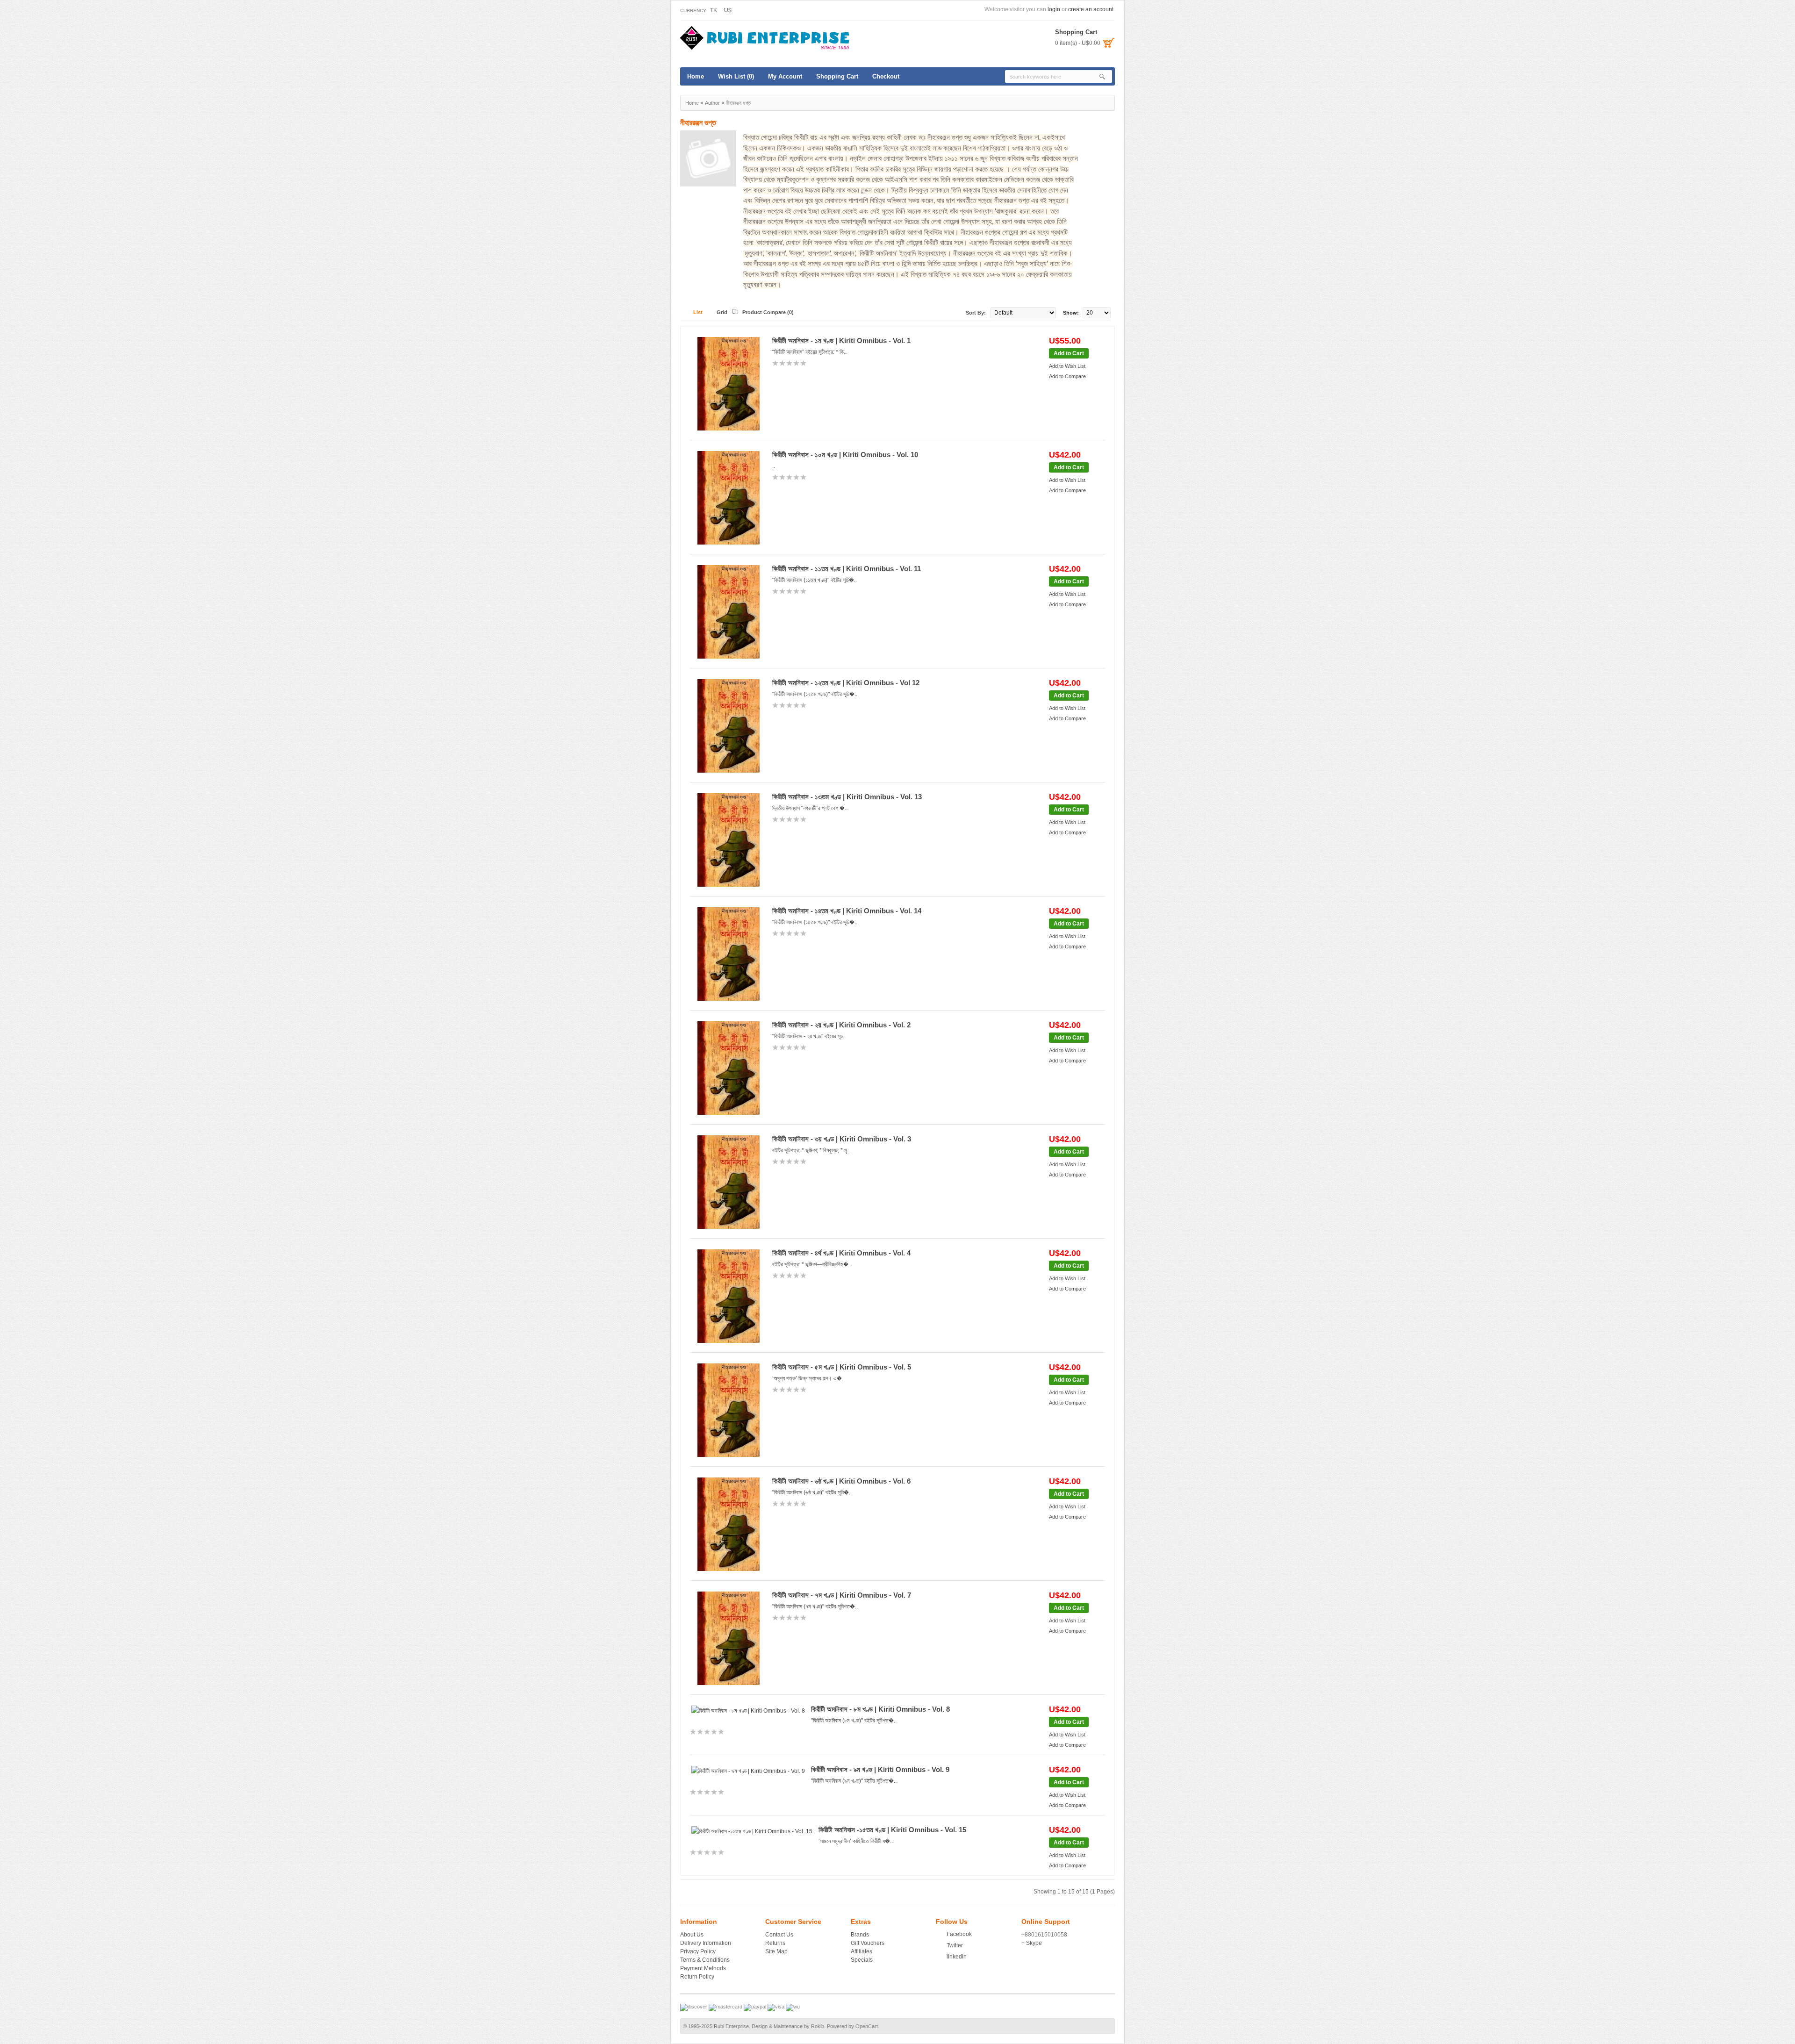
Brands (860, 1935)
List (698, 312)
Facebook (959, 1934)
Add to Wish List (1067, 366)
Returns (775, 1943)
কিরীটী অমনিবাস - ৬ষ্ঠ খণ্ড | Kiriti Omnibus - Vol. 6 (841, 1481)
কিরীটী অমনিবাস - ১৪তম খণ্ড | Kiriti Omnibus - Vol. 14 (847, 911)
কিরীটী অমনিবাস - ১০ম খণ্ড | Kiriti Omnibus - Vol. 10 (845, 455)
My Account (785, 76)
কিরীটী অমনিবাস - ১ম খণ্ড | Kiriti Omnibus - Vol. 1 (841, 341)
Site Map (776, 1951)
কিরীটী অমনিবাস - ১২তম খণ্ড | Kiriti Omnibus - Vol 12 (846, 683)
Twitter (955, 1945)
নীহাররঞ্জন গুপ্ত (738, 103)
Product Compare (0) (768, 312)
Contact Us (779, 1935)
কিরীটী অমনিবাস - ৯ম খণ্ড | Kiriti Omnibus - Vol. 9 (880, 1769)
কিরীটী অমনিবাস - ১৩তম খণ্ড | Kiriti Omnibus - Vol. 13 (847, 797)
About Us (692, 1935)
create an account (1091, 9)
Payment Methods (703, 1968)
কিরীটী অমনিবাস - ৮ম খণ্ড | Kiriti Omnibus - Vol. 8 (880, 1709)
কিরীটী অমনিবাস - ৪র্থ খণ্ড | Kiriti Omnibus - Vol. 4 (841, 1253)
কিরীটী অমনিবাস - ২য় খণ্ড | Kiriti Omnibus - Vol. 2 (841, 1025)
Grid (722, 312)
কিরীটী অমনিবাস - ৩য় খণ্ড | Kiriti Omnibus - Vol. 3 (842, 1139)
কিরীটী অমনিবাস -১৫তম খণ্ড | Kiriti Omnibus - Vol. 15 (892, 1830)
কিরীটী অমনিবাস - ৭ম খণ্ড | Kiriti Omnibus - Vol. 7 (842, 1595)
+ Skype (1032, 1943)
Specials (862, 1960)
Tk (714, 10)
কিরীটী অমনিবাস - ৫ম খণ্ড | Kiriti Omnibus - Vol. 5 (842, 1367)
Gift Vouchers (868, 1943)
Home (696, 76)
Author (712, 103)
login (1054, 9)
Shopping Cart (837, 76)
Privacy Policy (698, 1951)
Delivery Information (706, 1943)
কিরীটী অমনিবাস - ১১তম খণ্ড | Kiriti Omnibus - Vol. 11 (847, 569)
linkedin (957, 1957)
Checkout (886, 76)
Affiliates (862, 1951)
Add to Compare (1067, 376)
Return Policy (697, 1977)
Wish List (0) (736, 76)
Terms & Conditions (705, 1960)
